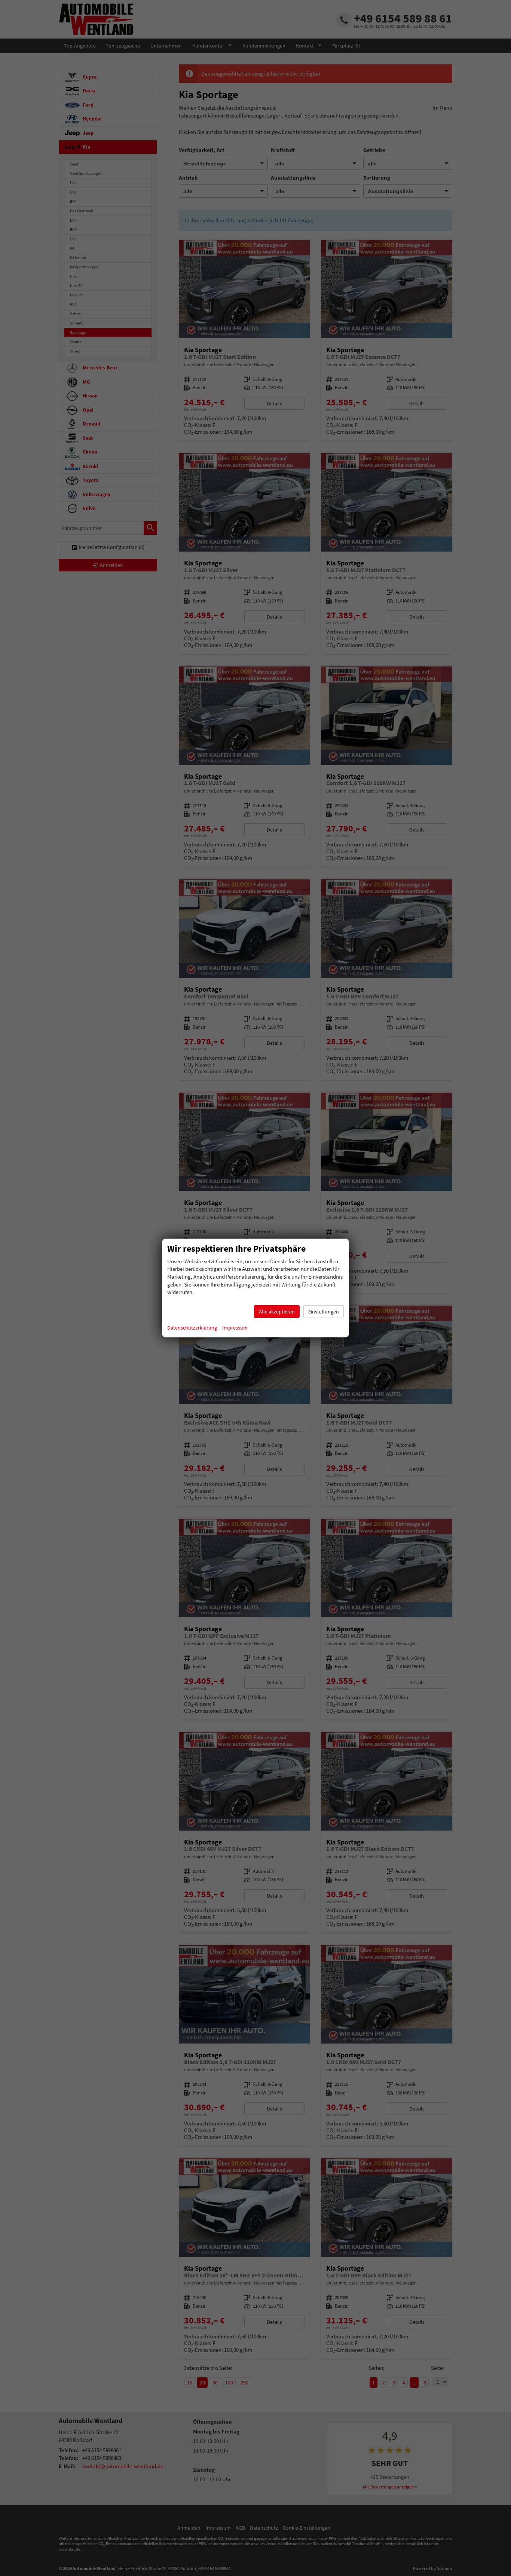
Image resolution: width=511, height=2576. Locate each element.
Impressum (235, 1328)
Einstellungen (324, 1312)
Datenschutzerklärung (192, 1328)
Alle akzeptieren (277, 1312)
